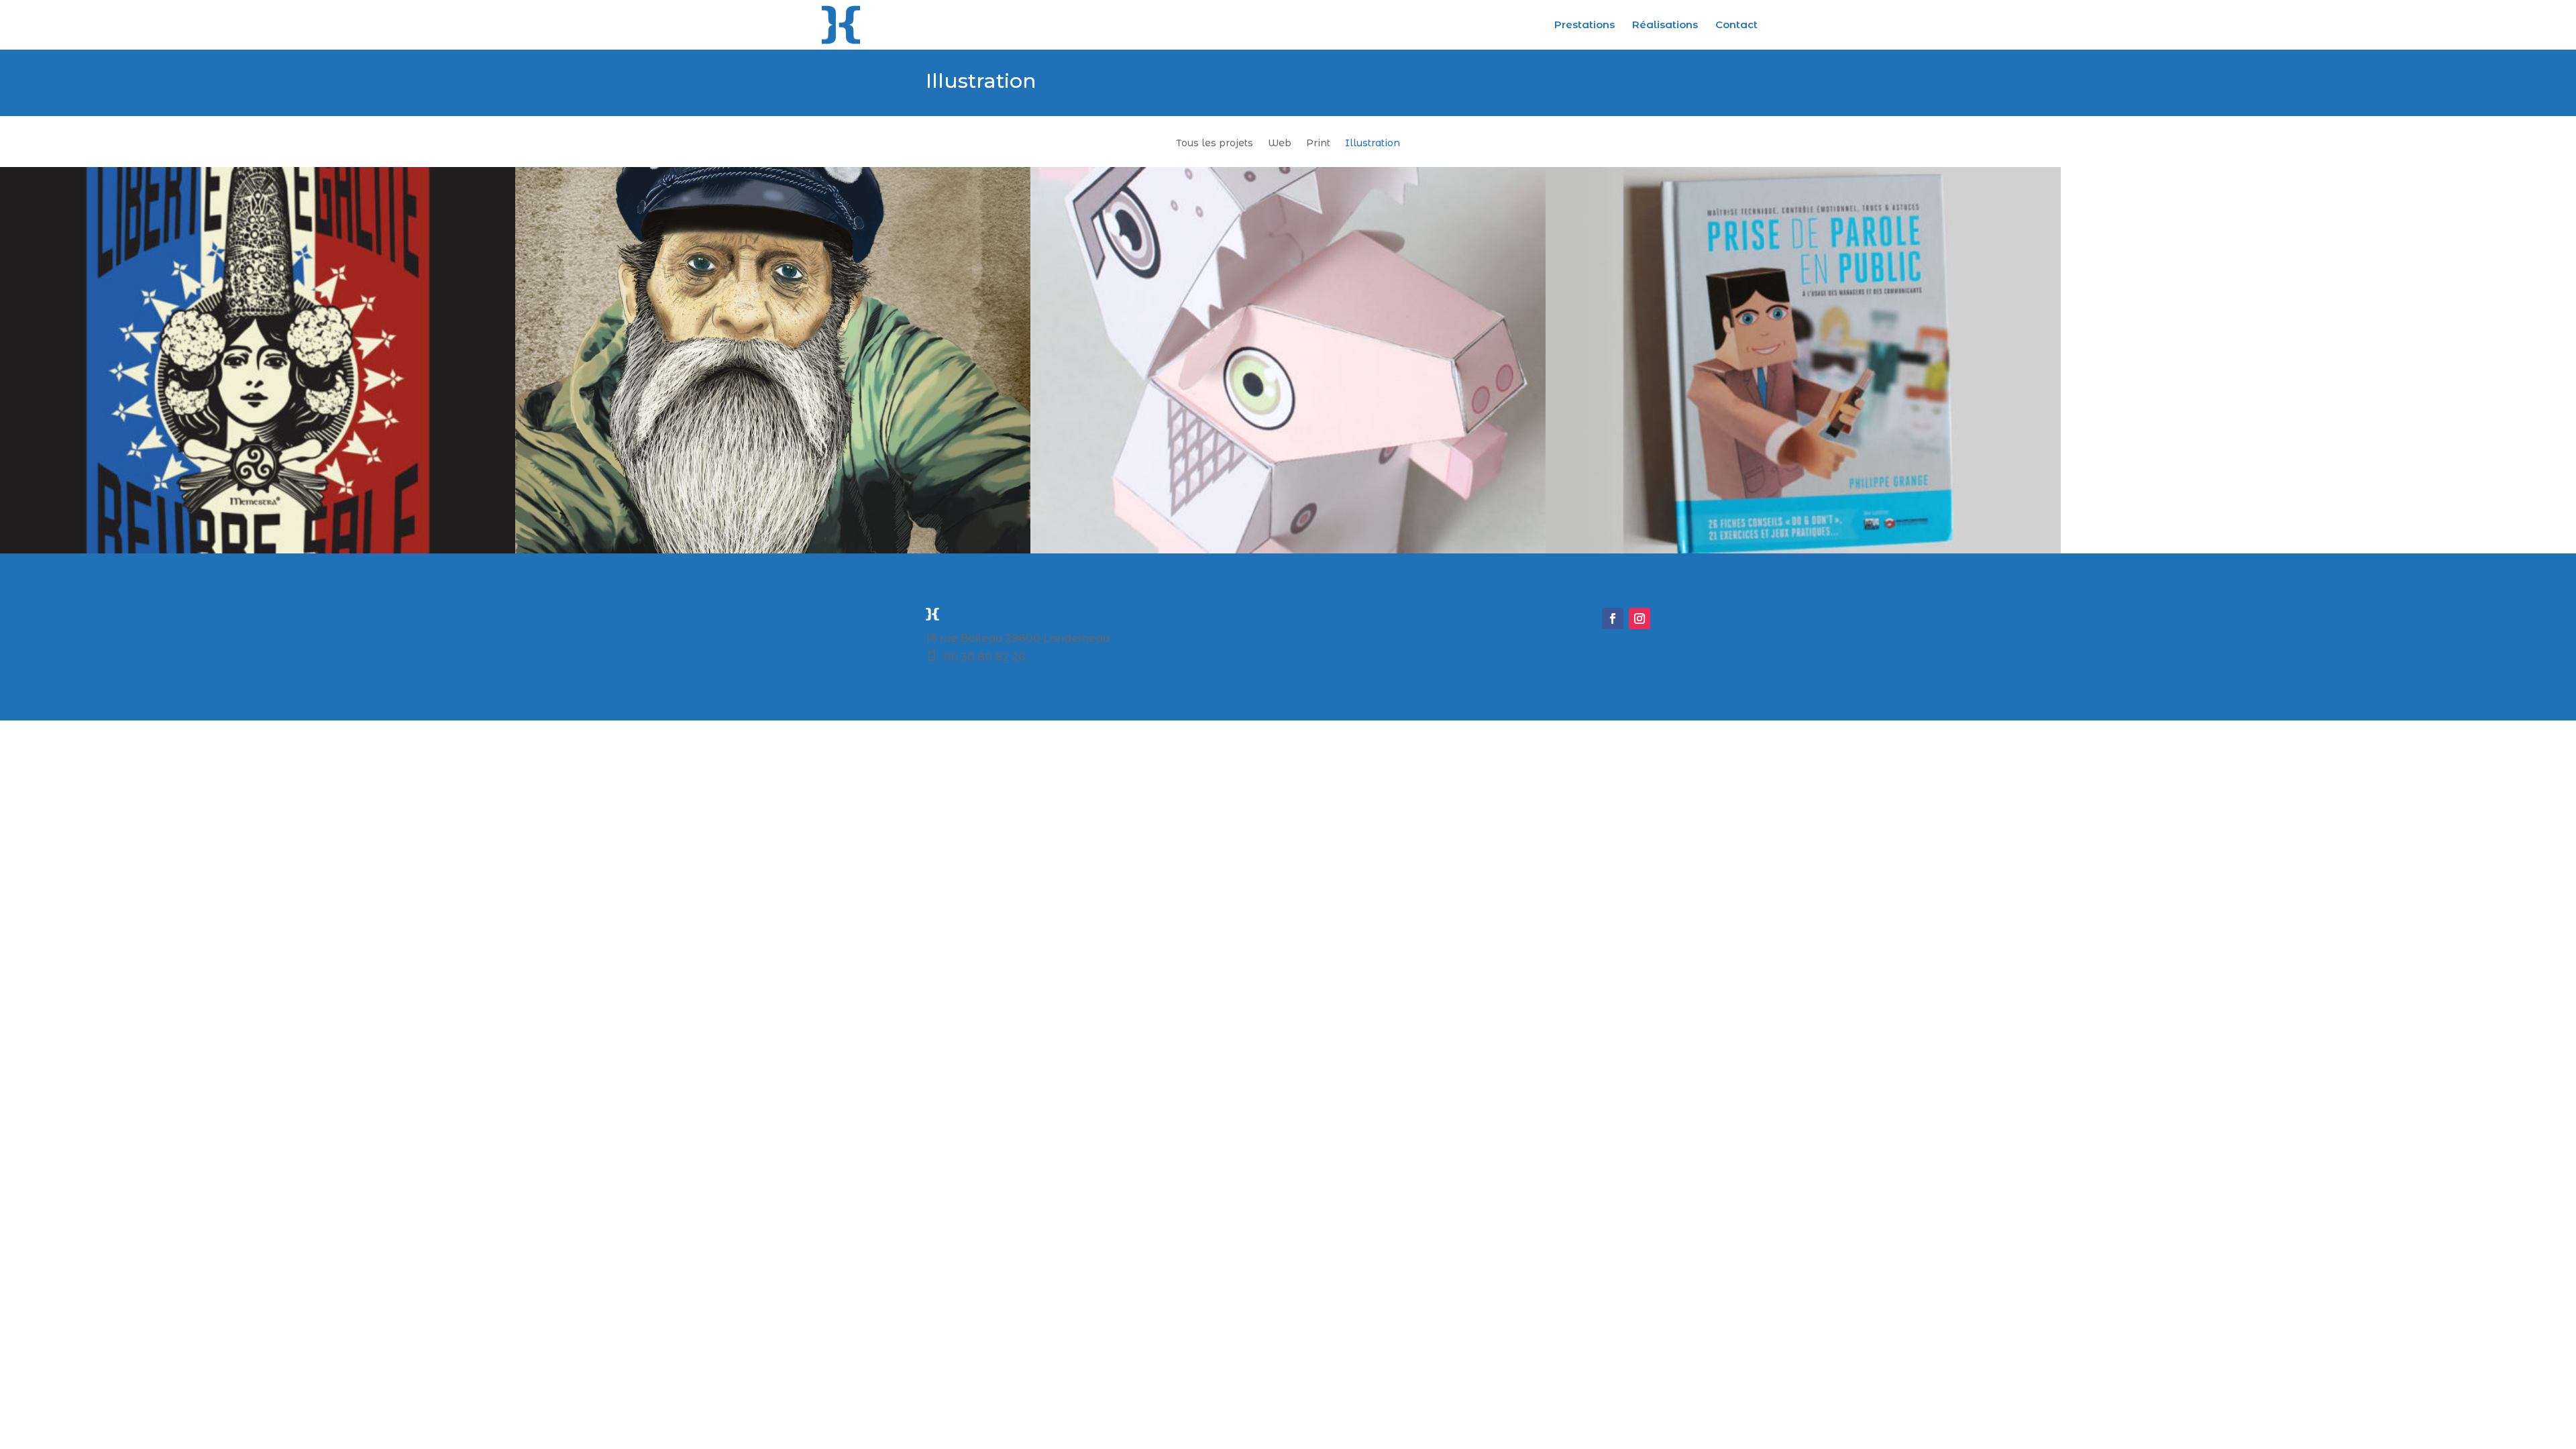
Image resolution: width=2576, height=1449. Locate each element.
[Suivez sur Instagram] (1640, 619)
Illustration (1373, 144)
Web (1280, 144)
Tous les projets (1215, 144)
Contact (1736, 25)
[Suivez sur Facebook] (1613, 619)
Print (1318, 144)
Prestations (1585, 25)
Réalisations (1665, 25)
